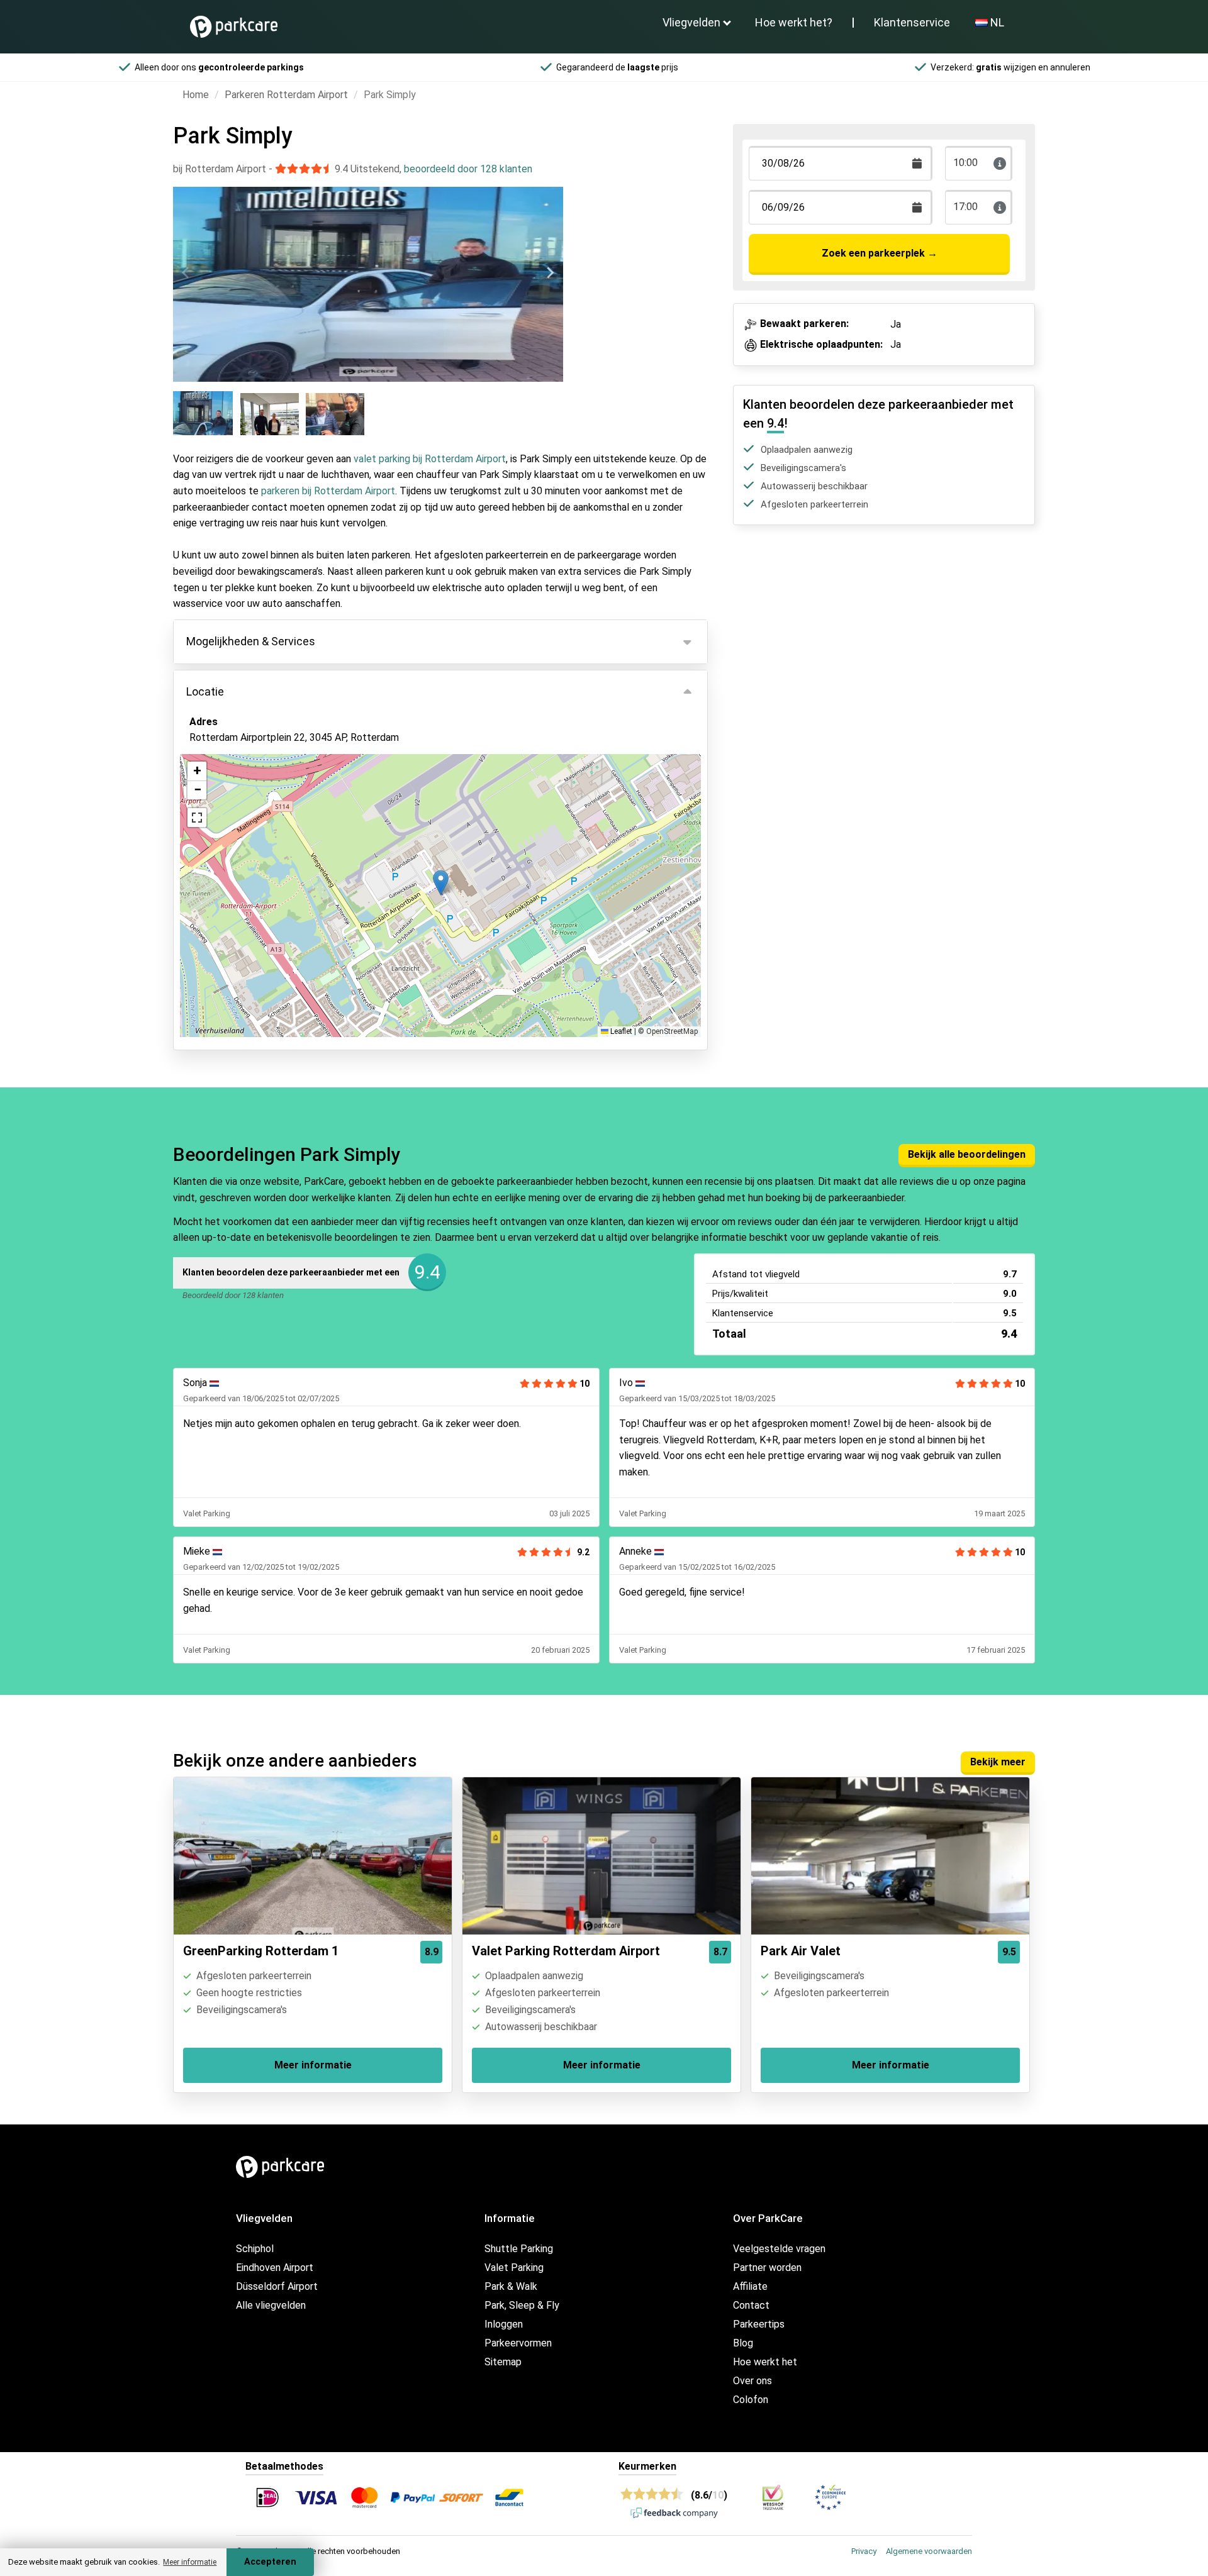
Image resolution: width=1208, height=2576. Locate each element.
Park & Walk (511, 2286)
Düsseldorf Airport (277, 2286)
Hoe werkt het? (794, 22)
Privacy (864, 2551)
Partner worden (767, 2268)
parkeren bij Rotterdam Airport (328, 491)
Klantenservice (912, 22)
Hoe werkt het (765, 2362)
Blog (743, 2343)
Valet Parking (514, 2268)
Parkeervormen (518, 2343)
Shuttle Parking (519, 2249)
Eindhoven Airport (275, 2268)
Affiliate (750, 2286)
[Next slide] (550, 273)
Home (196, 95)
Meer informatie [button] (190, 2562)
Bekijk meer (998, 1762)
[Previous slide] (186, 273)
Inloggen (504, 2324)
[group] (204, 413)
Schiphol (255, 2249)
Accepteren (270, 2562)
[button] (441, 883)
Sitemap (503, 2362)
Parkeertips (759, 2324)
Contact (751, 2305)
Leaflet (620, 1031)
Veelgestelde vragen (779, 2249)
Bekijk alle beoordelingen (967, 1154)
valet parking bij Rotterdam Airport (430, 459)
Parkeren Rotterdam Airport (286, 95)
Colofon (751, 2400)
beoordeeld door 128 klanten (468, 169)
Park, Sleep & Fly (522, 2305)
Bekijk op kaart (233, 806)
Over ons (752, 2381)
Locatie (205, 691)
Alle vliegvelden (271, 2305)
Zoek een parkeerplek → (880, 253)
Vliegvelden (691, 22)
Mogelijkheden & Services (251, 641)
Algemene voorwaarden (929, 2551)
